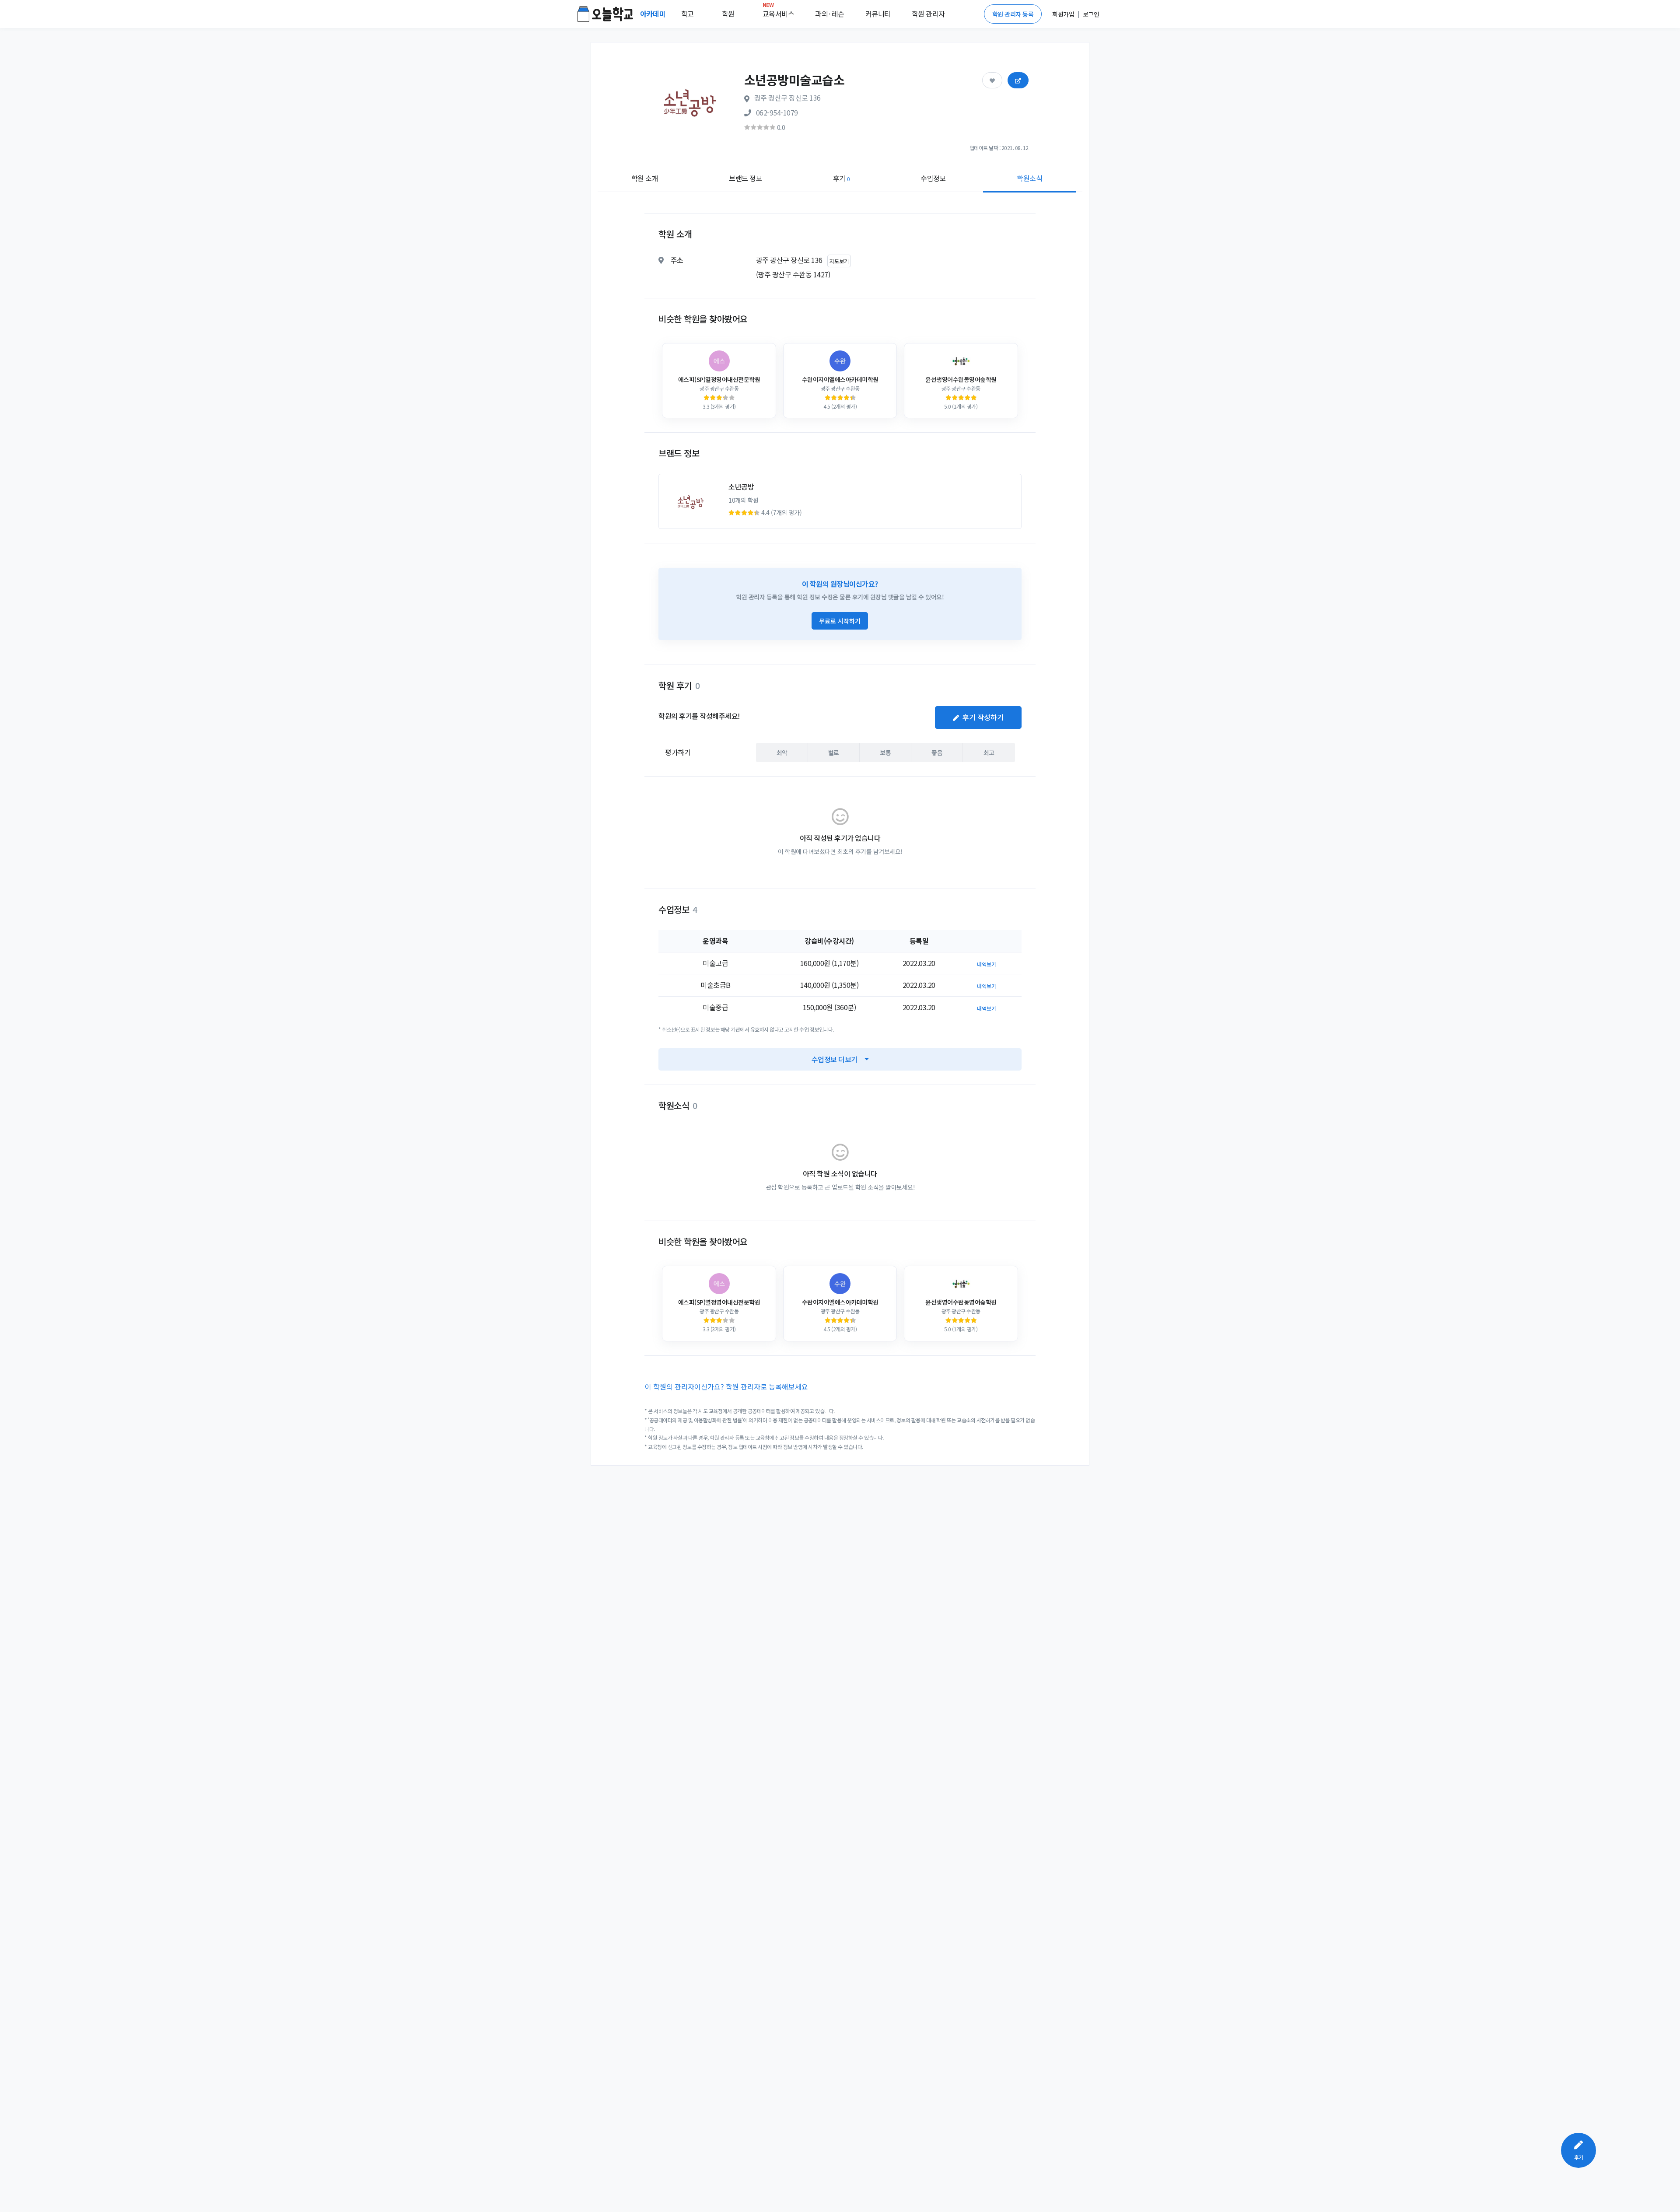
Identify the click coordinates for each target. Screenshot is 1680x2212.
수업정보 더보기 (835, 1059)
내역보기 (987, 964)
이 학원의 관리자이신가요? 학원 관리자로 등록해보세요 (726, 1386)
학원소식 (1029, 178)
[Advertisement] (1527, 322)
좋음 (937, 752)
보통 (885, 752)
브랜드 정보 (745, 178)
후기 (842, 178)
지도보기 (839, 261)
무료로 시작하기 (840, 621)
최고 (989, 752)
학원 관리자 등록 (1013, 14)
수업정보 (933, 178)
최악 (782, 752)
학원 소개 (645, 178)
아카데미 (654, 14)
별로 (834, 752)
